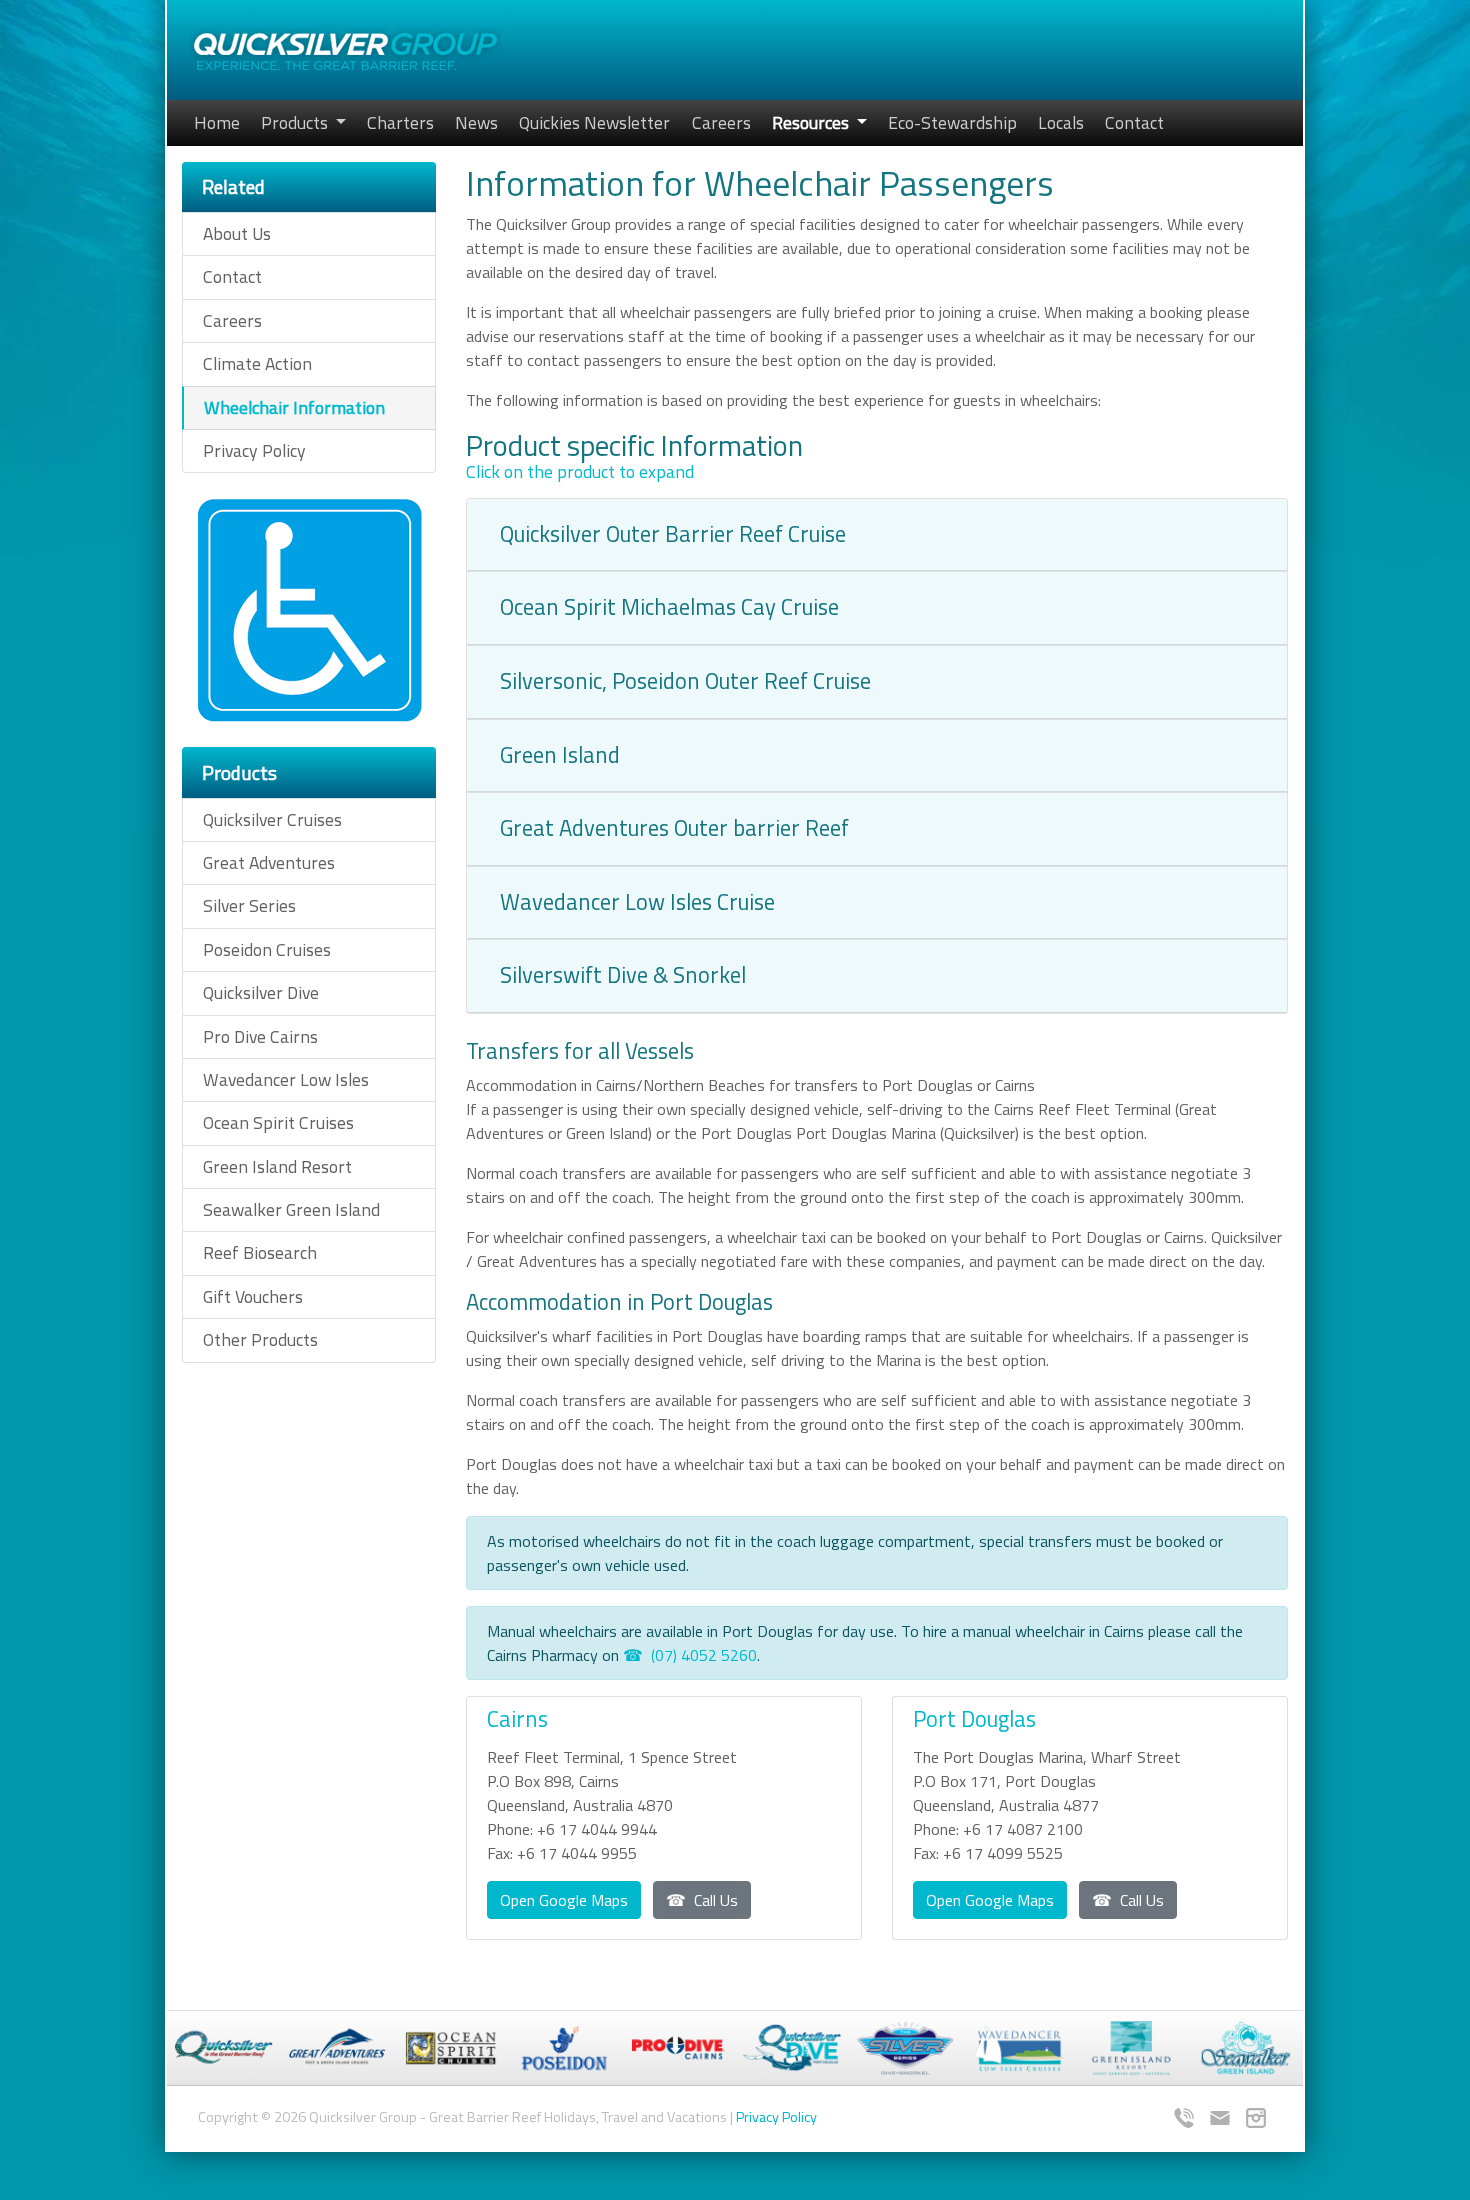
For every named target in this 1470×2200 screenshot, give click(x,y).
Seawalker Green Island (291, 1209)
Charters (400, 122)
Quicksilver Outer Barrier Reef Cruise (673, 534)
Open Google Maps (564, 1900)
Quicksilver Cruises (272, 819)
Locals (1061, 122)
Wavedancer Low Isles (286, 1079)
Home (217, 122)
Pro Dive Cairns (260, 1036)
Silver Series (249, 905)
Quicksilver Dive (261, 992)
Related (233, 186)
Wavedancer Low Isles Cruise (637, 902)
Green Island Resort (277, 1166)
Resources (812, 122)
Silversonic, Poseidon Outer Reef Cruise (685, 681)
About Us (237, 233)
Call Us (716, 1900)
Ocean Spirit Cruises (278, 1122)
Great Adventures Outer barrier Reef (674, 828)
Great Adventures (269, 862)
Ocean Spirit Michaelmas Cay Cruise (669, 607)
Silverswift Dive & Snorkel (623, 975)
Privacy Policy (254, 450)
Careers (721, 122)
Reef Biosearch (260, 1252)
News (476, 122)
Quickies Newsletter (594, 122)
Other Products (260, 1339)
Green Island (560, 755)
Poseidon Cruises (267, 949)
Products (296, 122)
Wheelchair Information (294, 407)
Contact (1134, 122)
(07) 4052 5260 (704, 1655)
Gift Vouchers (253, 1296)
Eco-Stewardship (952, 122)
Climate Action (257, 363)
